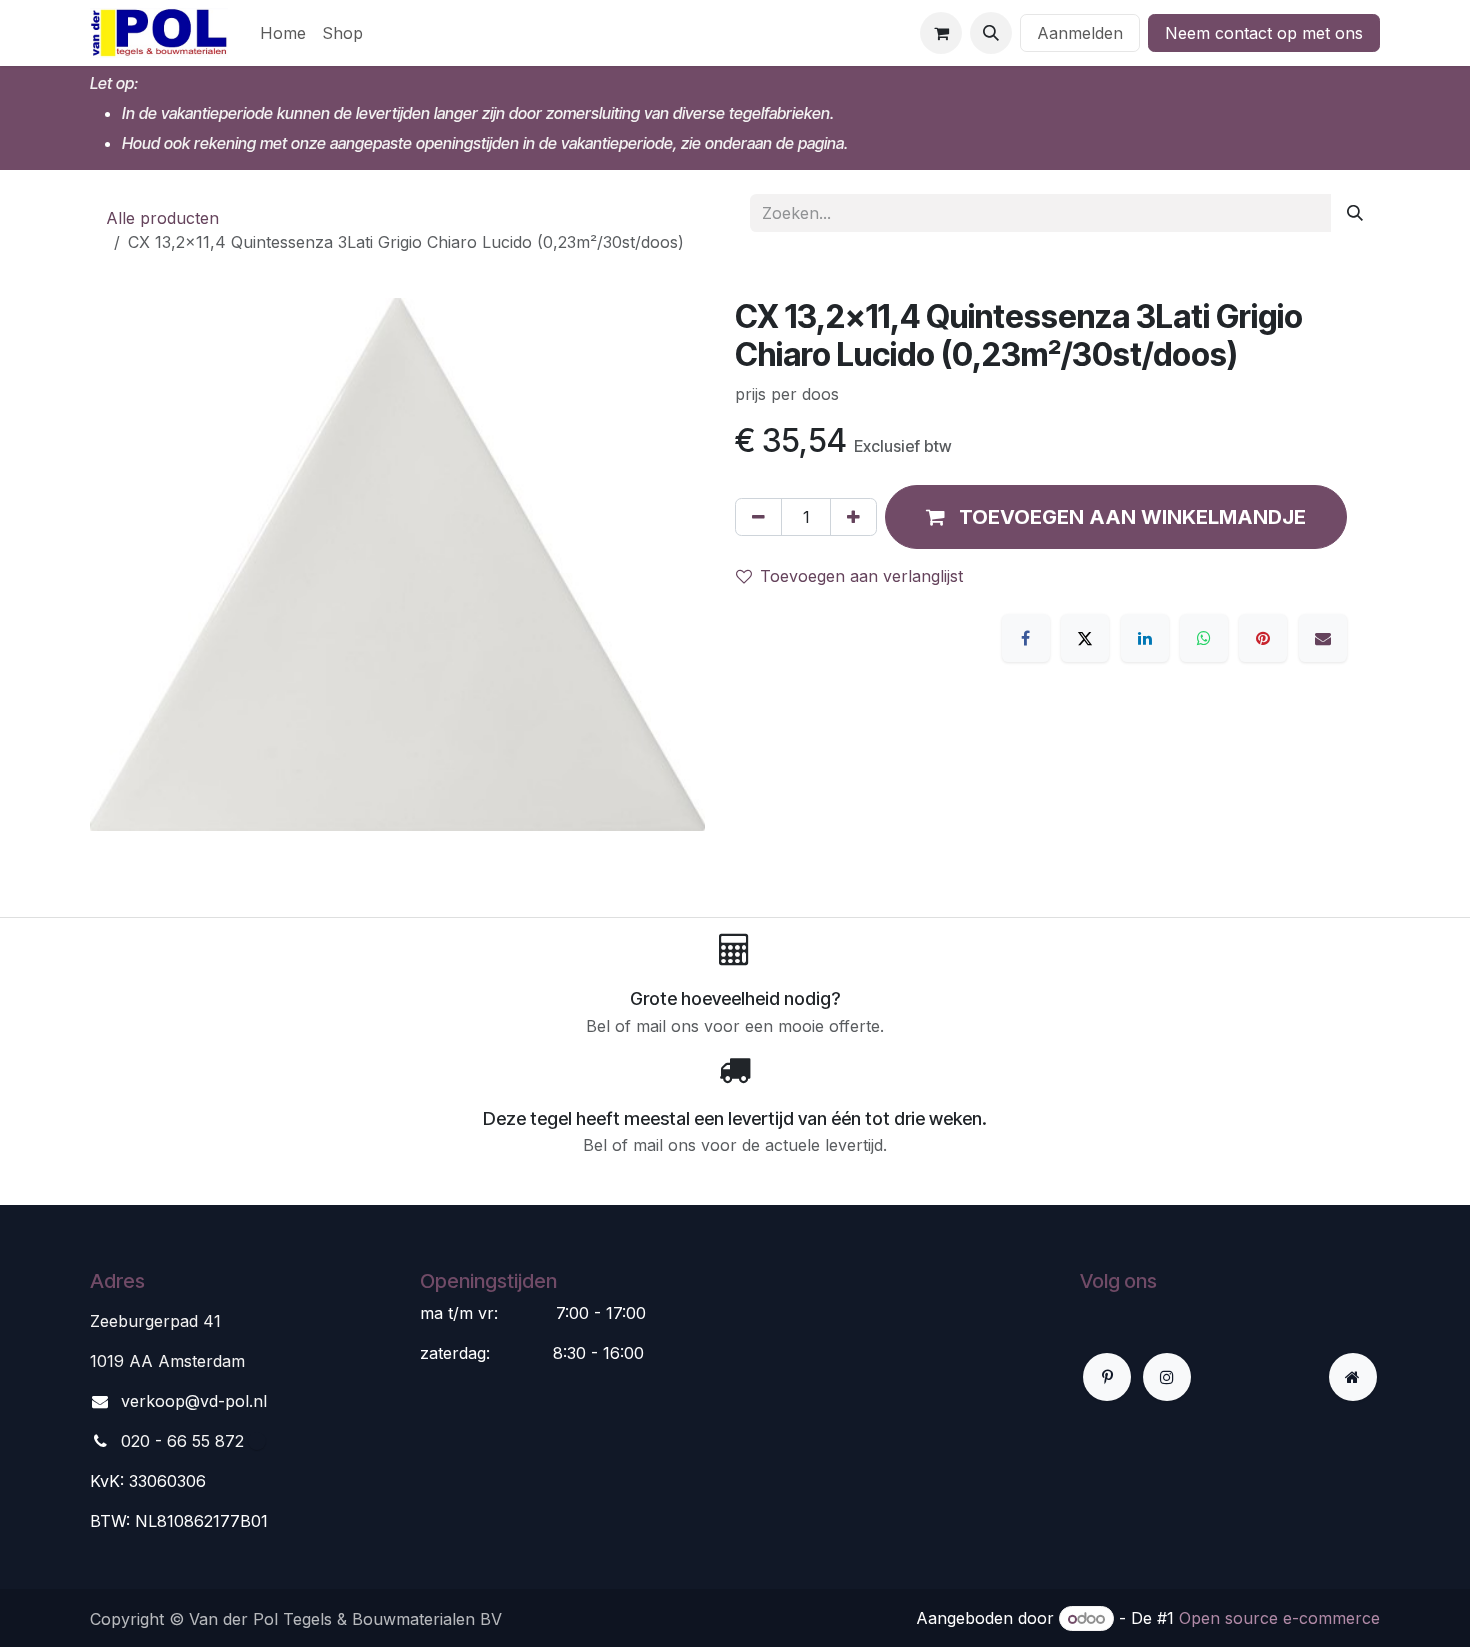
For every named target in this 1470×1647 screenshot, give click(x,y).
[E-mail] (1323, 638)
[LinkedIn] (1145, 638)
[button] (991, 33)
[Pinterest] (1263, 638)
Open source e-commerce (1279, 1618)
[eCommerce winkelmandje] (941, 33)
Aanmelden (1080, 33)
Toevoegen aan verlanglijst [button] (861, 576)
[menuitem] (283, 33)
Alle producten (162, 218)
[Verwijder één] (758, 517)
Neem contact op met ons (1264, 33)
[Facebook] (1026, 638)
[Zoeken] (1355, 213)
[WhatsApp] (1204, 638)
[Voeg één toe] (853, 517)
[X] (1085, 638)
